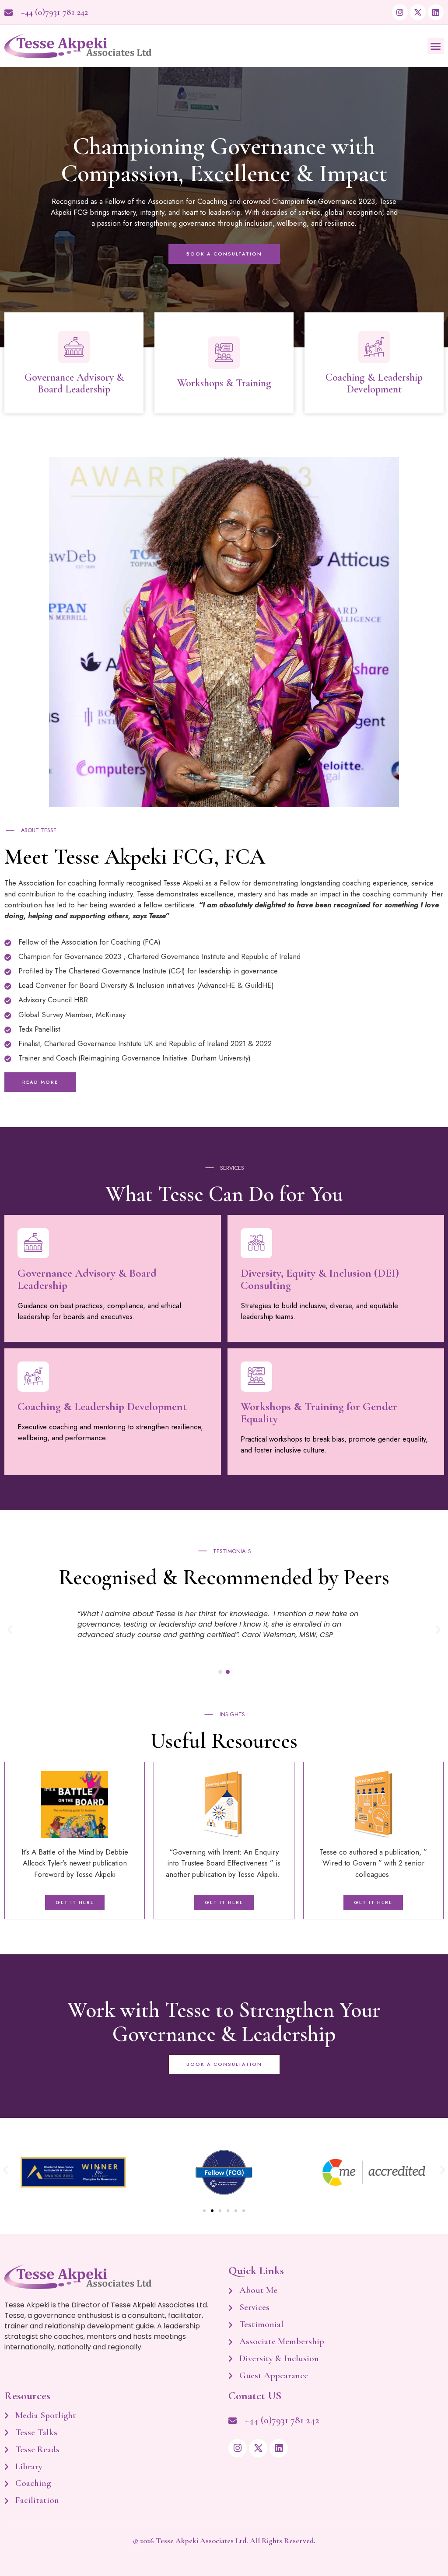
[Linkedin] (436, 12)
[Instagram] (400, 12)
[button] (436, 46)
